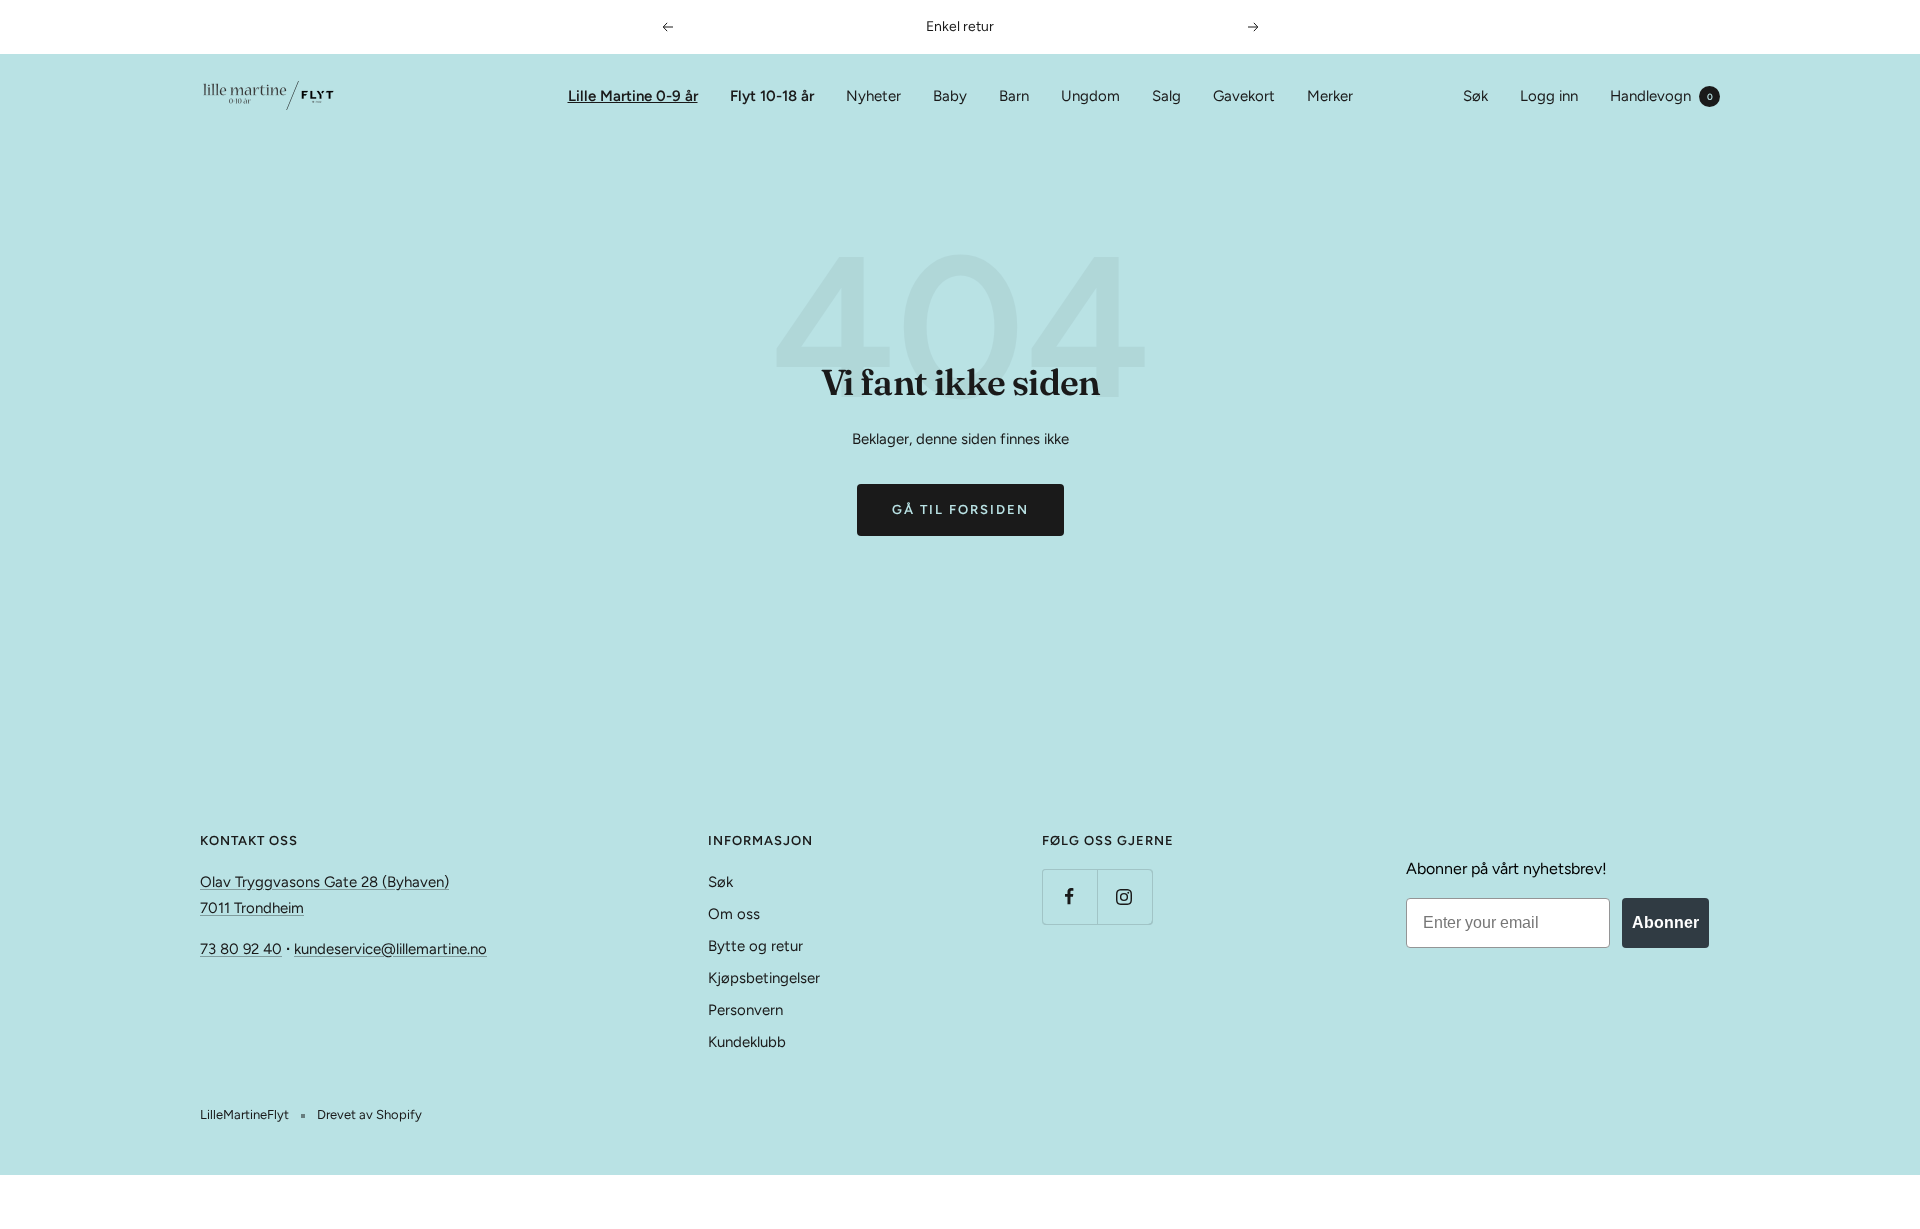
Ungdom (1090, 96)
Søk (1475, 96)
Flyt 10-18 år (772, 96)
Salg (1166, 96)
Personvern (745, 1010)
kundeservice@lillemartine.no (390, 949)
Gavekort (1244, 96)
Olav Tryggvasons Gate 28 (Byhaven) (324, 882)
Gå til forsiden (960, 509)
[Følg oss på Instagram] (1124, 896)
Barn (1014, 96)
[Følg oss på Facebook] (1069, 896)
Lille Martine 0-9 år (633, 96)
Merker (1330, 96)
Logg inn (1549, 96)
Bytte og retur (755, 946)
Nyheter (873, 96)
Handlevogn (1661, 96)
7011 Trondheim (252, 908)
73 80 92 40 (241, 949)
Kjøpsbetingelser (764, 978)
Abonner (1665, 922)
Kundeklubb (747, 1042)
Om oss (734, 914)
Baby (950, 96)
